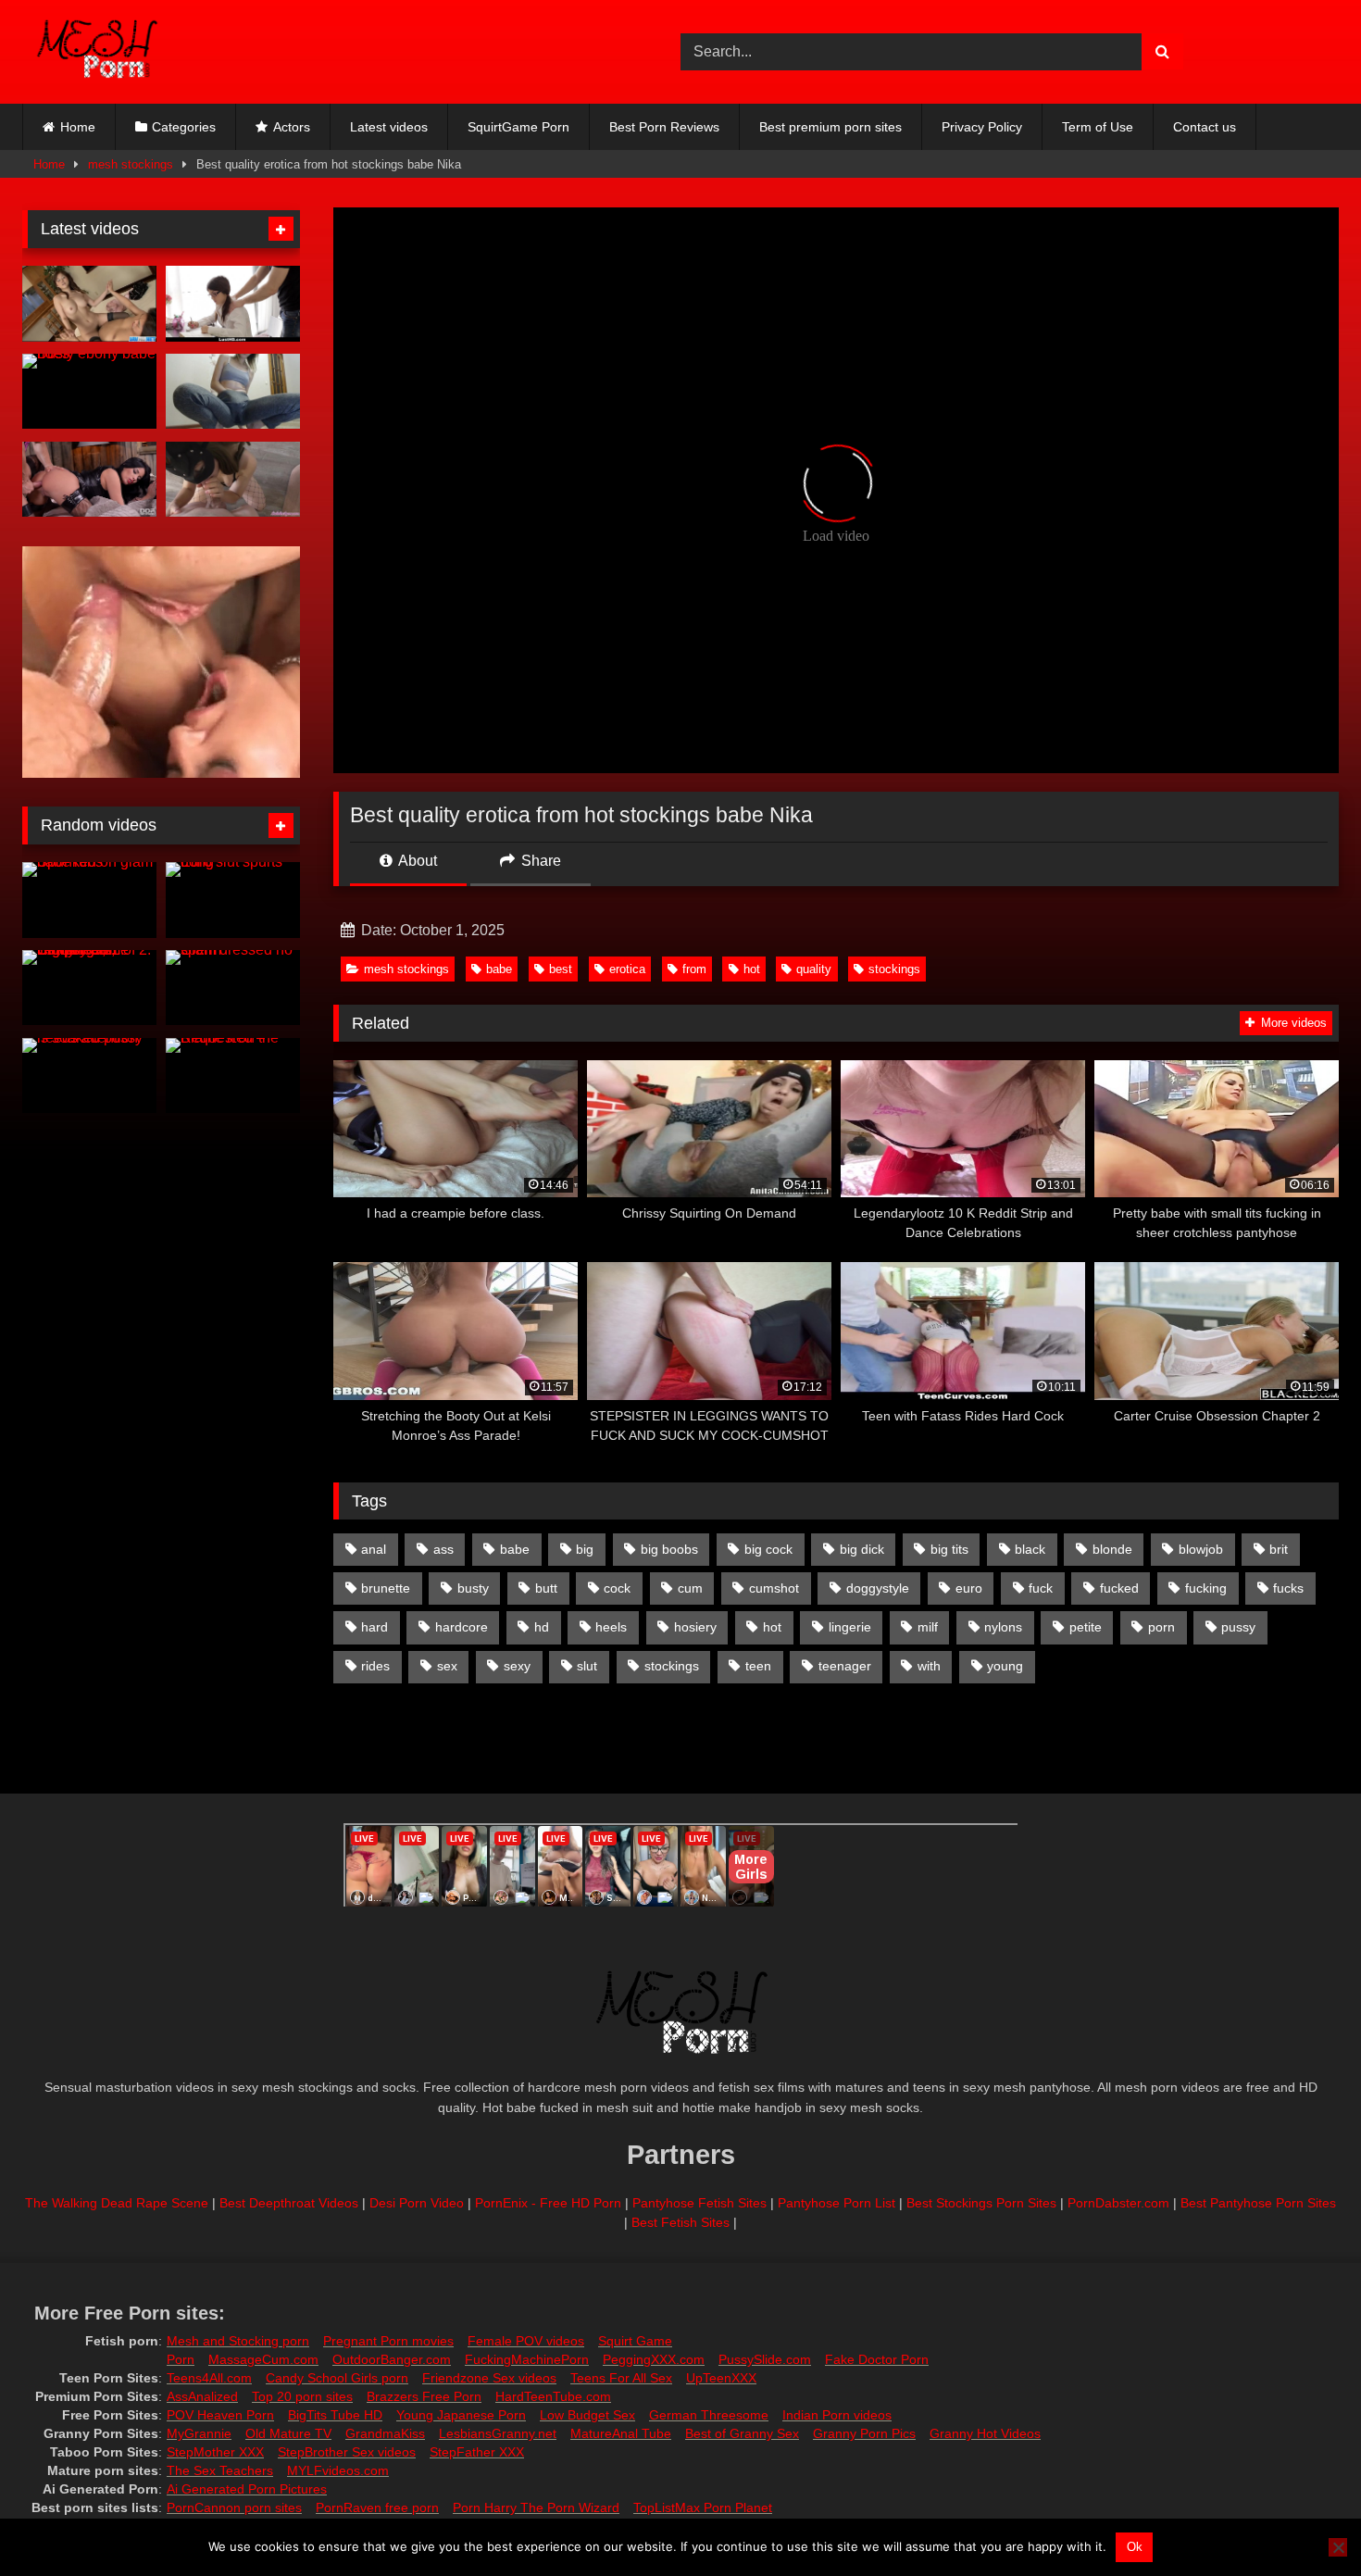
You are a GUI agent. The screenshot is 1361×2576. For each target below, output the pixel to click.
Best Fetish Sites (680, 2222)
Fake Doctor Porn (877, 2359)
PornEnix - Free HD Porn (548, 2203)
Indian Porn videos (837, 2415)
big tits (949, 1549)
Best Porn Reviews (664, 127)
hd (542, 1627)
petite (1086, 1627)
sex (447, 1666)
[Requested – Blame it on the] (233, 1076)
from (694, 969)
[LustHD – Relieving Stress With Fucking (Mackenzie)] (233, 304)
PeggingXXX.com (654, 2359)
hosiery (695, 1627)
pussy (1238, 1627)
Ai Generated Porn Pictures (247, 2489)
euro (969, 1588)
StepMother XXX (215, 2452)
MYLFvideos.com (338, 2470)
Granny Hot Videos (985, 2433)
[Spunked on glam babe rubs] (89, 900)
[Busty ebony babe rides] (89, 392)
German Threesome (709, 2415)
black (1030, 1549)
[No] (1338, 2547)
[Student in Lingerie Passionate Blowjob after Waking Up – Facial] (233, 480)
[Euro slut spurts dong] (233, 900)
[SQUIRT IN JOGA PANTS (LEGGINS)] (233, 392)
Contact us (1205, 127)
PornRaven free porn (377, 2507)
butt (546, 1588)
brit (1279, 1549)
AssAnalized (202, 2396)
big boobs (669, 1549)
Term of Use (1098, 127)
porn (1161, 1627)
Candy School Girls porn (337, 2378)
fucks (1288, 1588)
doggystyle (878, 1588)
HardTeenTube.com (553, 2396)
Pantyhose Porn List (837, 2203)
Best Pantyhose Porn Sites (1258, 2203)
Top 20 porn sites (302, 2396)
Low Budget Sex (587, 2415)
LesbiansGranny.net (498, 2433)
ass (443, 1549)
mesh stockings (131, 164)
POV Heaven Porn (220, 2415)
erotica (627, 969)
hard (375, 1627)
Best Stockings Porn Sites (981, 2203)
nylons (1003, 1627)
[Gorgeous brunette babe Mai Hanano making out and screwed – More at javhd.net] (89, 304)
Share (539, 861)
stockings (894, 969)
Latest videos (389, 127)
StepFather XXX (477, 2452)
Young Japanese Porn (461, 2415)
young (1005, 1666)
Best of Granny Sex (742, 2433)
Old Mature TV (288, 2433)
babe (499, 969)
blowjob (1201, 1549)
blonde (1112, 1549)
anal (374, 1549)
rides (375, 1666)
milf (928, 1627)
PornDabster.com (1118, 2203)
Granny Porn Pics (864, 2433)
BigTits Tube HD (335, 2415)
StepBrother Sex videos (347, 2452)
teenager (845, 1666)
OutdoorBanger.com (392, 2359)
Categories (184, 127)
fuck (1041, 1588)
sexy (517, 1666)
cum (690, 1588)
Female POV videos (526, 2341)
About (416, 861)
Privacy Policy (982, 127)
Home (78, 127)
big (585, 1549)
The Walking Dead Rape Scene (117, 2203)
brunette (386, 1588)
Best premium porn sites (830, 127)
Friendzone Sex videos (489, 2378)
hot (752, 969)
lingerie (850, 1627)
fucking (1206, 1588)
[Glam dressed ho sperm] (233, 988)
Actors (292, 127)
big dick (862, 1549)
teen (758, 1666)
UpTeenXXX (721, 2378)
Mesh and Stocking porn (238, 2341)
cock (617, 1588)
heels (611, 1627)
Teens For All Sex (621, 2378)
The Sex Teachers (220, 2470)
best (561, 969)
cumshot (774, 1588)
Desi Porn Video (417, 2203)
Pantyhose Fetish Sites (699, 2203)
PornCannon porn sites (234, 2507)
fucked (1119, 1588)
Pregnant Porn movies (388, 2341)
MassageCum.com (263, 2359)
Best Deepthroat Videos (289, 2203)
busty (473, 1588)
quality (814, 969)
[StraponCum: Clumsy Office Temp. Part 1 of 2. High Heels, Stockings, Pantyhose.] (89, 988)
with (929, 1666)
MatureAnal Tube (621, 2433)
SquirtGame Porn (518, 127)
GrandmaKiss (385, 2433)
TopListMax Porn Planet (703, 2507)
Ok (1135, 2547)
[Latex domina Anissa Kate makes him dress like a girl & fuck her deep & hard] (89, 480)
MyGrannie (199, 2433)
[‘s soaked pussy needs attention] (89, 1076)
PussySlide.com (765, 2359)
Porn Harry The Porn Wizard (536, 2507)
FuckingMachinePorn (527, 2359)
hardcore (462, 1627)
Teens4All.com (209, 2378)
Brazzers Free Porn (424, 2396)
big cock (768, 1549)
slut (587, 1666)
